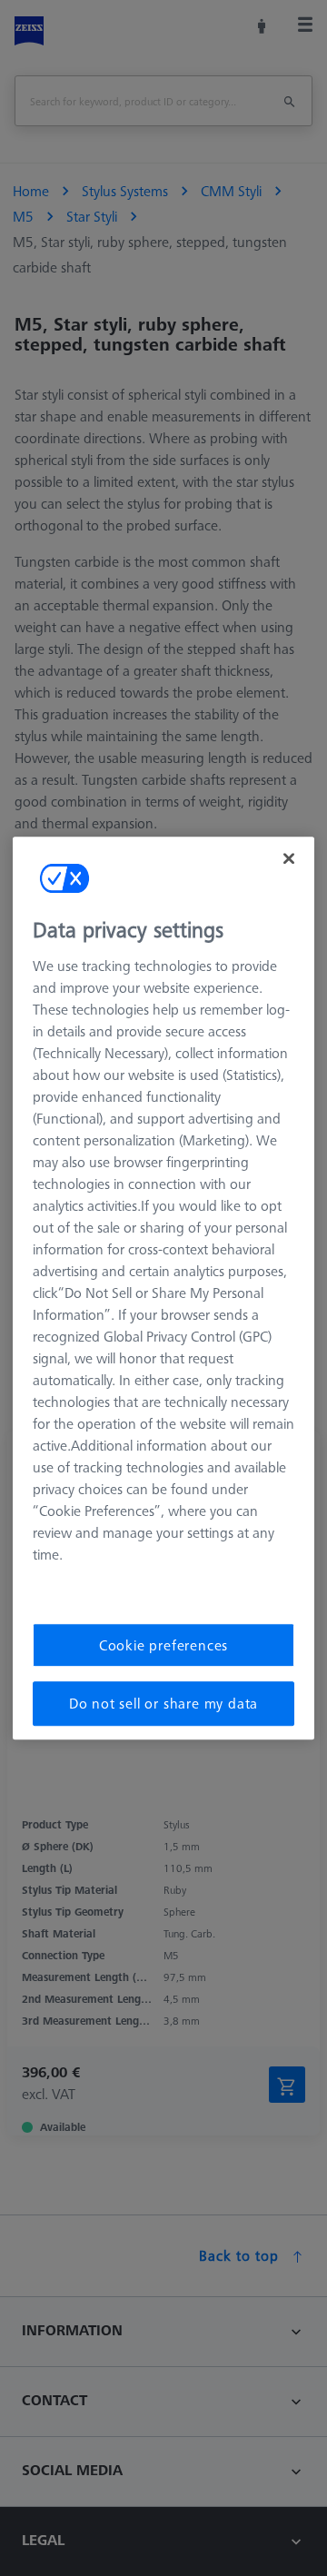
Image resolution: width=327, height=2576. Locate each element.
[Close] (289, 858)
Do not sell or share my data (163, 1703)
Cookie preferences (163, 1645)
